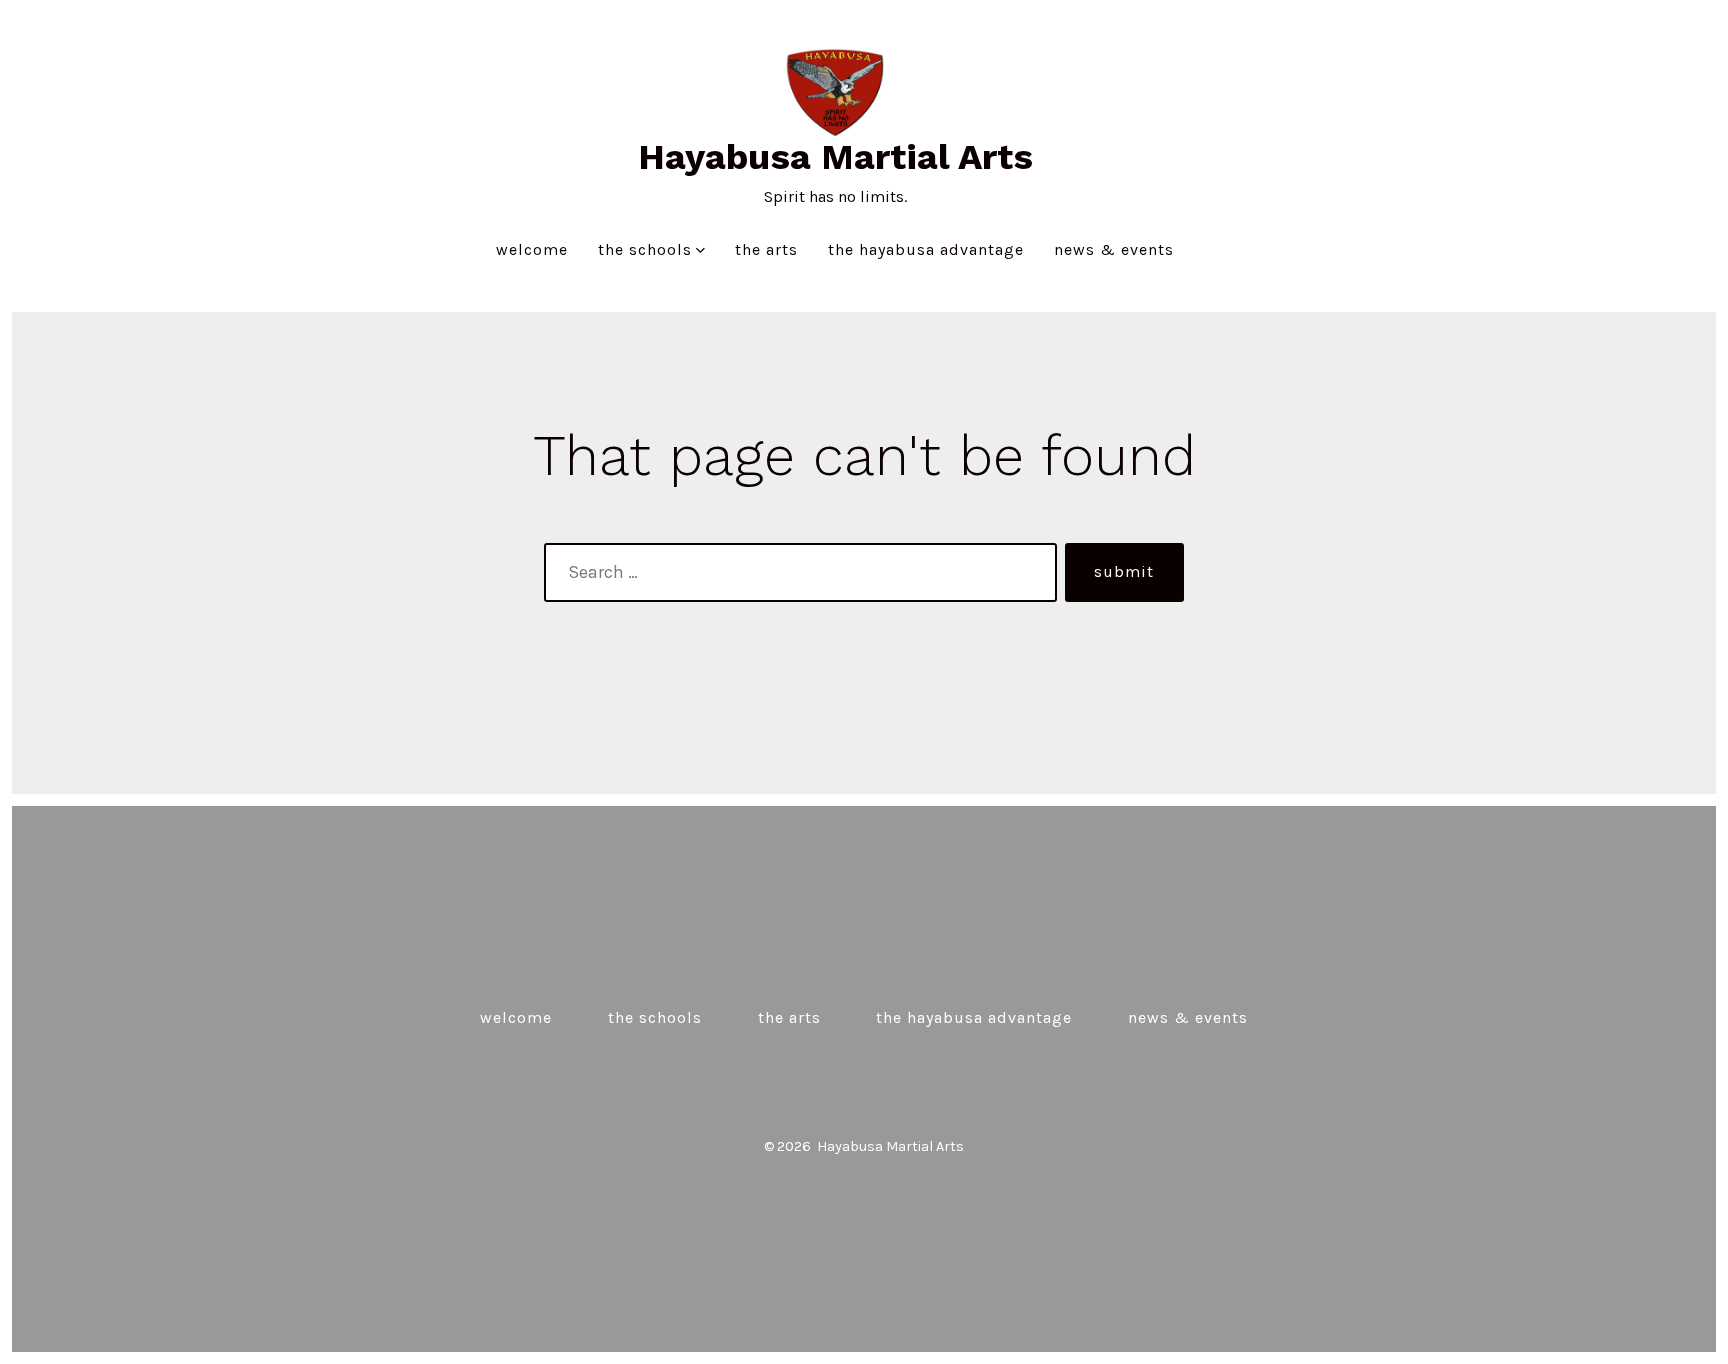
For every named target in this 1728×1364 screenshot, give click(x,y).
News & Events (1114, 249)
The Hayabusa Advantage (926, 249)
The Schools (645, 249)
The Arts (766, 249)
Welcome (532, 249)
